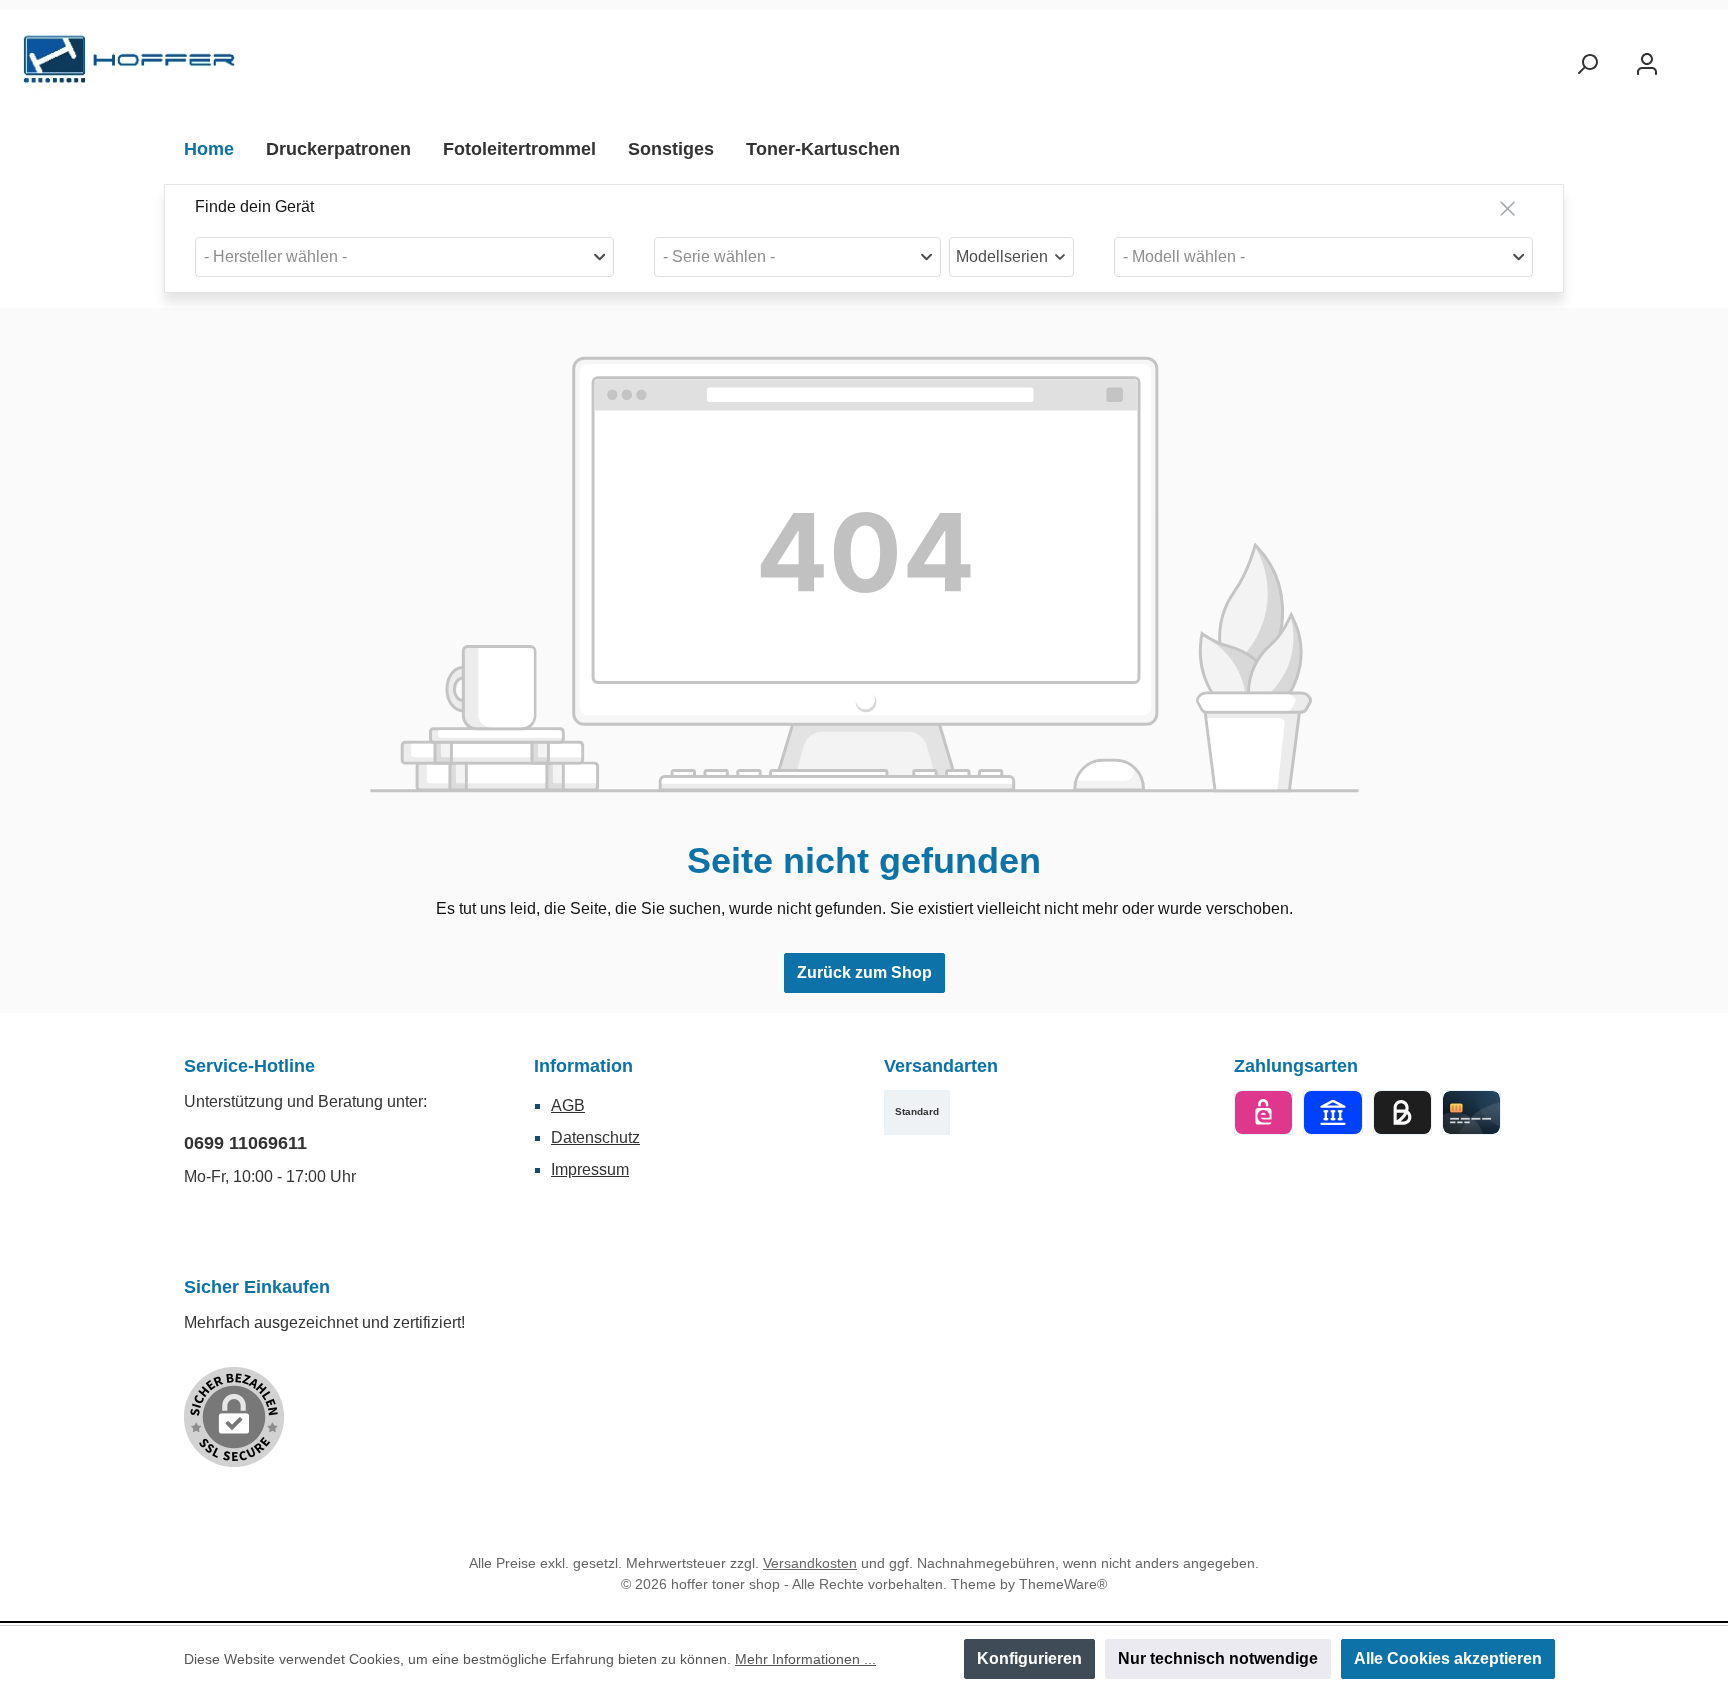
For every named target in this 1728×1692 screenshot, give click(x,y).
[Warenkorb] (1695, 57)
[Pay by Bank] (1332, 1112)
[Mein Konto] (1647, 64)
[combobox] (404, 257)
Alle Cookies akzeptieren (1448, 1658)
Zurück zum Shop (864, 972)
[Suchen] (1587, 64)
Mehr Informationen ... (805, 1659)
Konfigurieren (1029, 1658)
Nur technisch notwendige (1218, 1658)
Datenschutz (595, 1137)
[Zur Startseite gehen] (130, 64)
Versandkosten (810, 1563)
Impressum (590, 1169)
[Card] (1471, 1112)
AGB (568, 1105)
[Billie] (1402, 1112)
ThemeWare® (1063, 1584)
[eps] (1263, 1112)
